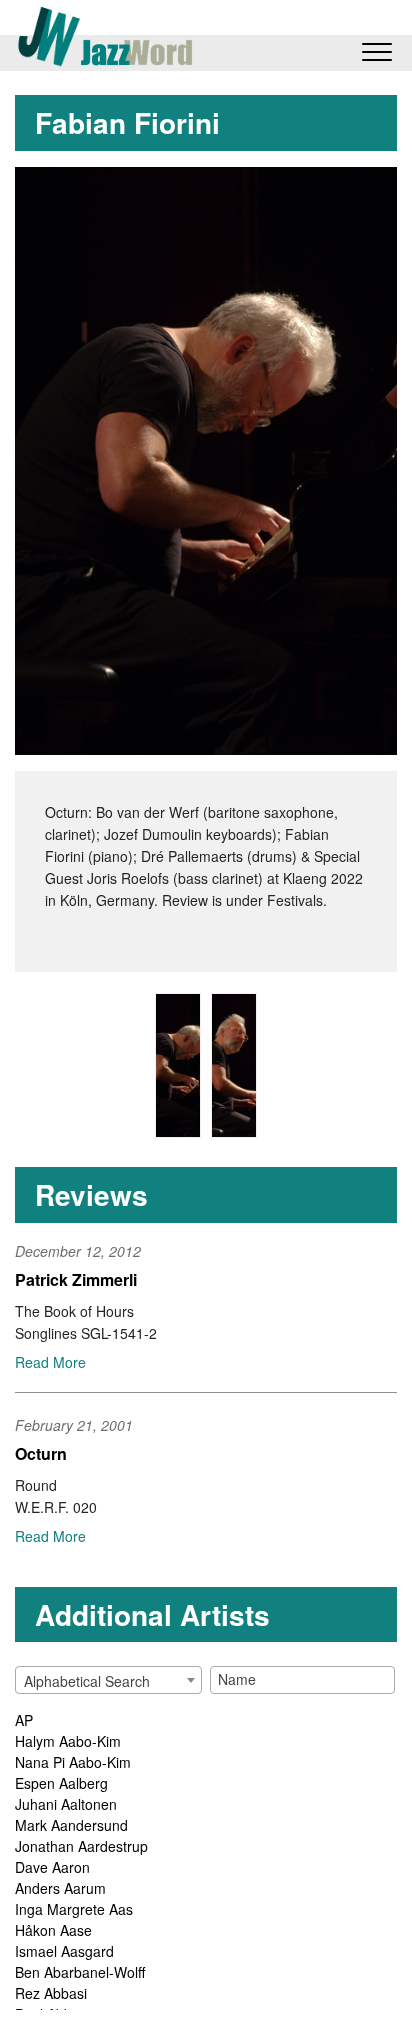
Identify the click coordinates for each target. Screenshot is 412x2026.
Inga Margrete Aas (74, 1909)
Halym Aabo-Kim (68, 1741)
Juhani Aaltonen (66, 1804)
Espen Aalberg (61, 1783)
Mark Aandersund (71, 1825)
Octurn (41, 1453)
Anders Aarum (60, 1888)
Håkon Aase (53, 1930)
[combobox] (108, 1680)
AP (24, 1720)
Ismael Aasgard (64, 1951)
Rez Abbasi (51, 1993)
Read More (50, 1362)
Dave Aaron (52, 1867)
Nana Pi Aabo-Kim (73, 1762)
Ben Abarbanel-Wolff (80, 1972)
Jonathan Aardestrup (81, 1846)
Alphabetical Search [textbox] (87, 1681)
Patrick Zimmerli (76, 1279)
